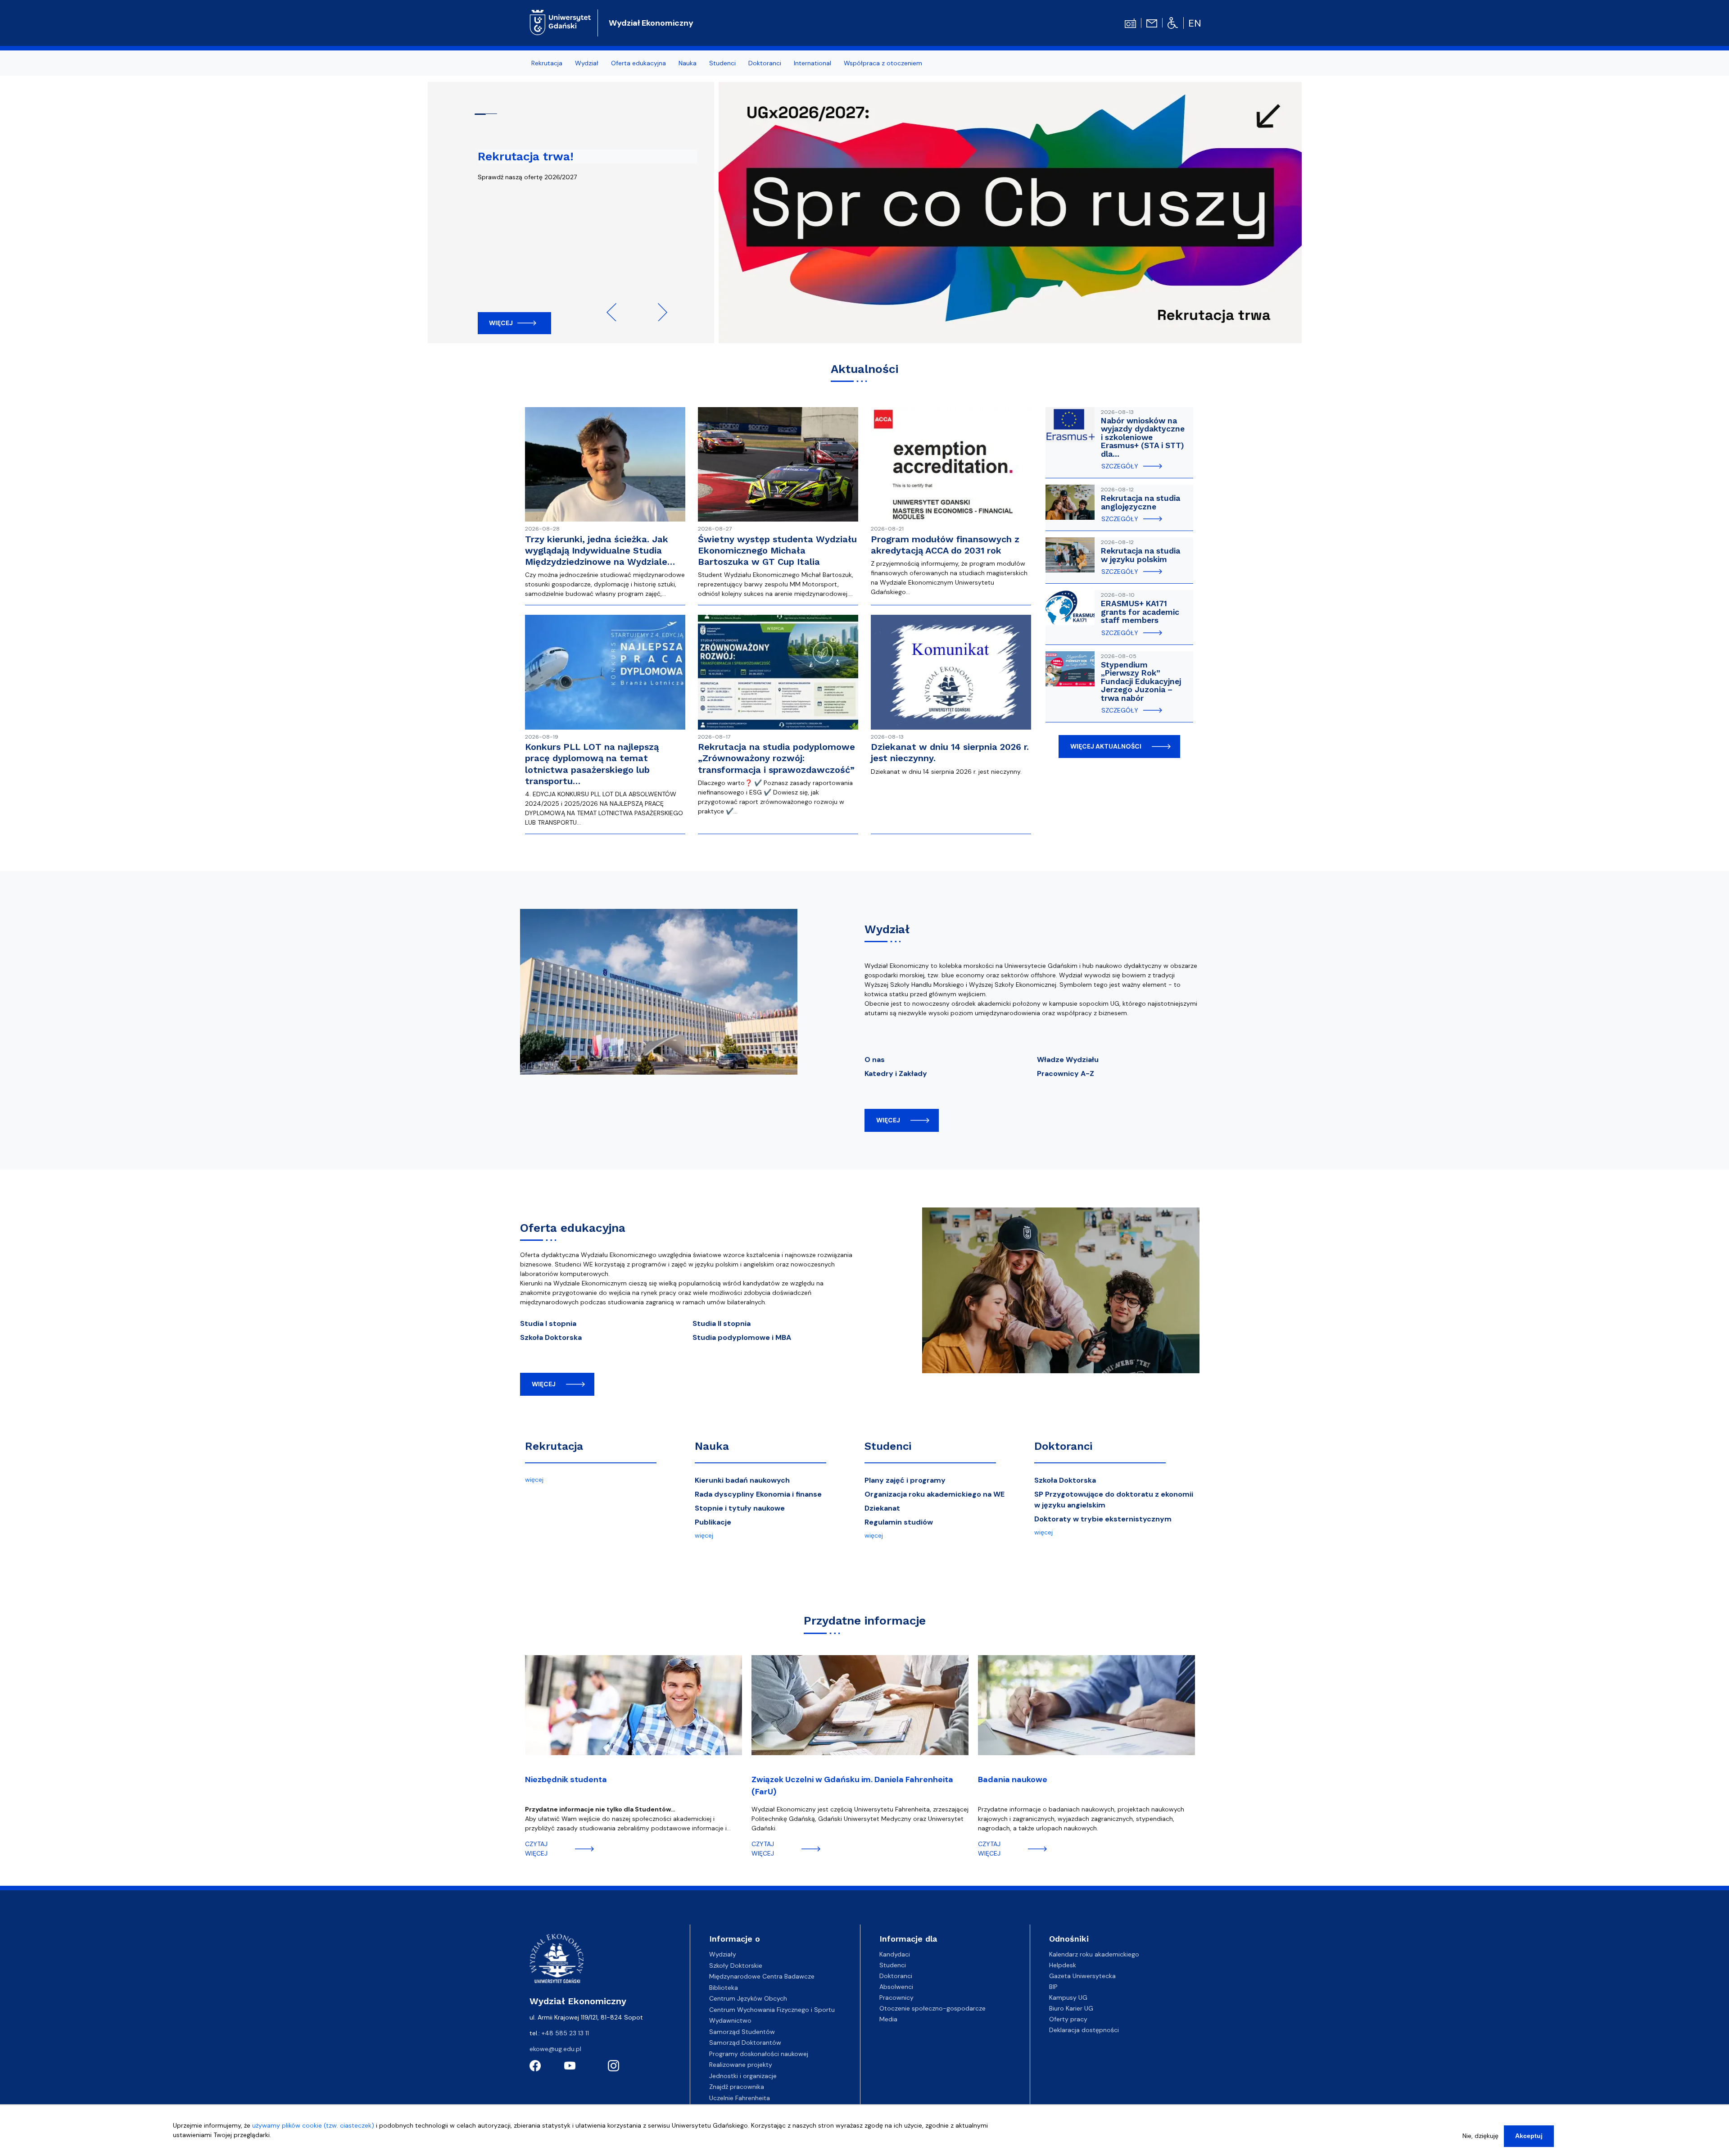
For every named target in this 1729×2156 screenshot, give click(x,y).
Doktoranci (1063, 1446)
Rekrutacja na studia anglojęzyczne (1141, 502)
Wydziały (723, 1954)
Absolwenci (896, 1987)
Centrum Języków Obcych (748, 1998)
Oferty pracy (1068, 2019)
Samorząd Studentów (742, 2032)
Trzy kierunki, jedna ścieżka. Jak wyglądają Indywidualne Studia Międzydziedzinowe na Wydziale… (600, 550)
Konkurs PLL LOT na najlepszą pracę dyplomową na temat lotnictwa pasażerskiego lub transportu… (592, 764)
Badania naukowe (1013, 1779)
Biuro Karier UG (1071, 2008)
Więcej (501, 323)
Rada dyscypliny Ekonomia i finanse (758, 1494)
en (1195, 23)
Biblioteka (724, 1988)
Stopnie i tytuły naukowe (740, 1508)
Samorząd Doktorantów (745, 2043)
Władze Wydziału (1068, 1060)
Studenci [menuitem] (722, 63)
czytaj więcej (536, 1849)
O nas (875, 1060)
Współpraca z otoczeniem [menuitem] (883, 63)
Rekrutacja (554, 1446)
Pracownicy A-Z (1066, 1073)
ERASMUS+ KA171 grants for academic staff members (1140, 612)
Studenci (888, 1446)
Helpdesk (1063, 1965)
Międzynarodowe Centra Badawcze (762, 1976)
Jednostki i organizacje (743, 2076)
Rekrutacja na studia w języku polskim (1141, 555)
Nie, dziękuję (1480, 2136)
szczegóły (1120, 466)
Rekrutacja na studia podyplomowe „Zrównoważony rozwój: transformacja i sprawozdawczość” (776, 758)
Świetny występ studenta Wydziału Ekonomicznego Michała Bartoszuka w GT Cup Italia (777, 550)
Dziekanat (882, 1508)
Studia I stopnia (548, 1323)
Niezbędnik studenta (566, 1779)
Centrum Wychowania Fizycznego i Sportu (772, 2010)
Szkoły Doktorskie (736, 1965)
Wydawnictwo (730, 2020)
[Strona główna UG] (560, 22)
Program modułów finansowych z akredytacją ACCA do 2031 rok (945, 545)
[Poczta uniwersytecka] (1152, 23)
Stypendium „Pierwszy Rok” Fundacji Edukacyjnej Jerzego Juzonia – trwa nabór (1141, 681)
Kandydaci (895, 1954)
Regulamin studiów (899, 1522)
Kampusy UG (1068, 1997)
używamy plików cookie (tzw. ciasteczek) (313, 2125)
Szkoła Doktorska (551, 1337)
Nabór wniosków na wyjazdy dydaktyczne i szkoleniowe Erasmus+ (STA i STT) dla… (1143, 437)
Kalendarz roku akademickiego (1094, 1954)
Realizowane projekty (741, 2065)
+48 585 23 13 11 (565, 2033)
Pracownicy (896, 1997)
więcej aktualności (1106, 746)
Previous (616, 312)
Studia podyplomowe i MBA (742, 1337)
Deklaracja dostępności (1084, 2030)
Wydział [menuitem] (587, 63)
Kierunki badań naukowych (742, 1480)
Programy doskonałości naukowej (759, 2054)
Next (658, 312)
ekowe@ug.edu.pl (555, 2049)
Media (888, 2019)
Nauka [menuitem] (688, 63)
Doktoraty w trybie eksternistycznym (1103, 1519)
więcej (888, 1120)
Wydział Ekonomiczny (651, 23)
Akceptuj (1529, 2136)
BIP (1053, 1987)
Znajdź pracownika (737, 2087)
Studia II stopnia (722, 1323)
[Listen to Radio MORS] (1130, 23)
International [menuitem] (812, 63)
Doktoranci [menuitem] (765, 63)
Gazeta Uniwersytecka (1082, 1976)
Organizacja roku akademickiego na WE (935, 1494)
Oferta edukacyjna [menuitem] (638, 63)
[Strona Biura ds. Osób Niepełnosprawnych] (1173, 23)
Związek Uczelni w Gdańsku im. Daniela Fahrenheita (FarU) (852, 1786)
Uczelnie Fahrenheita (740, 2098)
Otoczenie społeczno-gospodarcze (932, 2008)
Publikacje (713, 1522)
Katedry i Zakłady (896, 1073)
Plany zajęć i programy (905, 1480)
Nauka (712, 1446)
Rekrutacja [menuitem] (547, 63)
